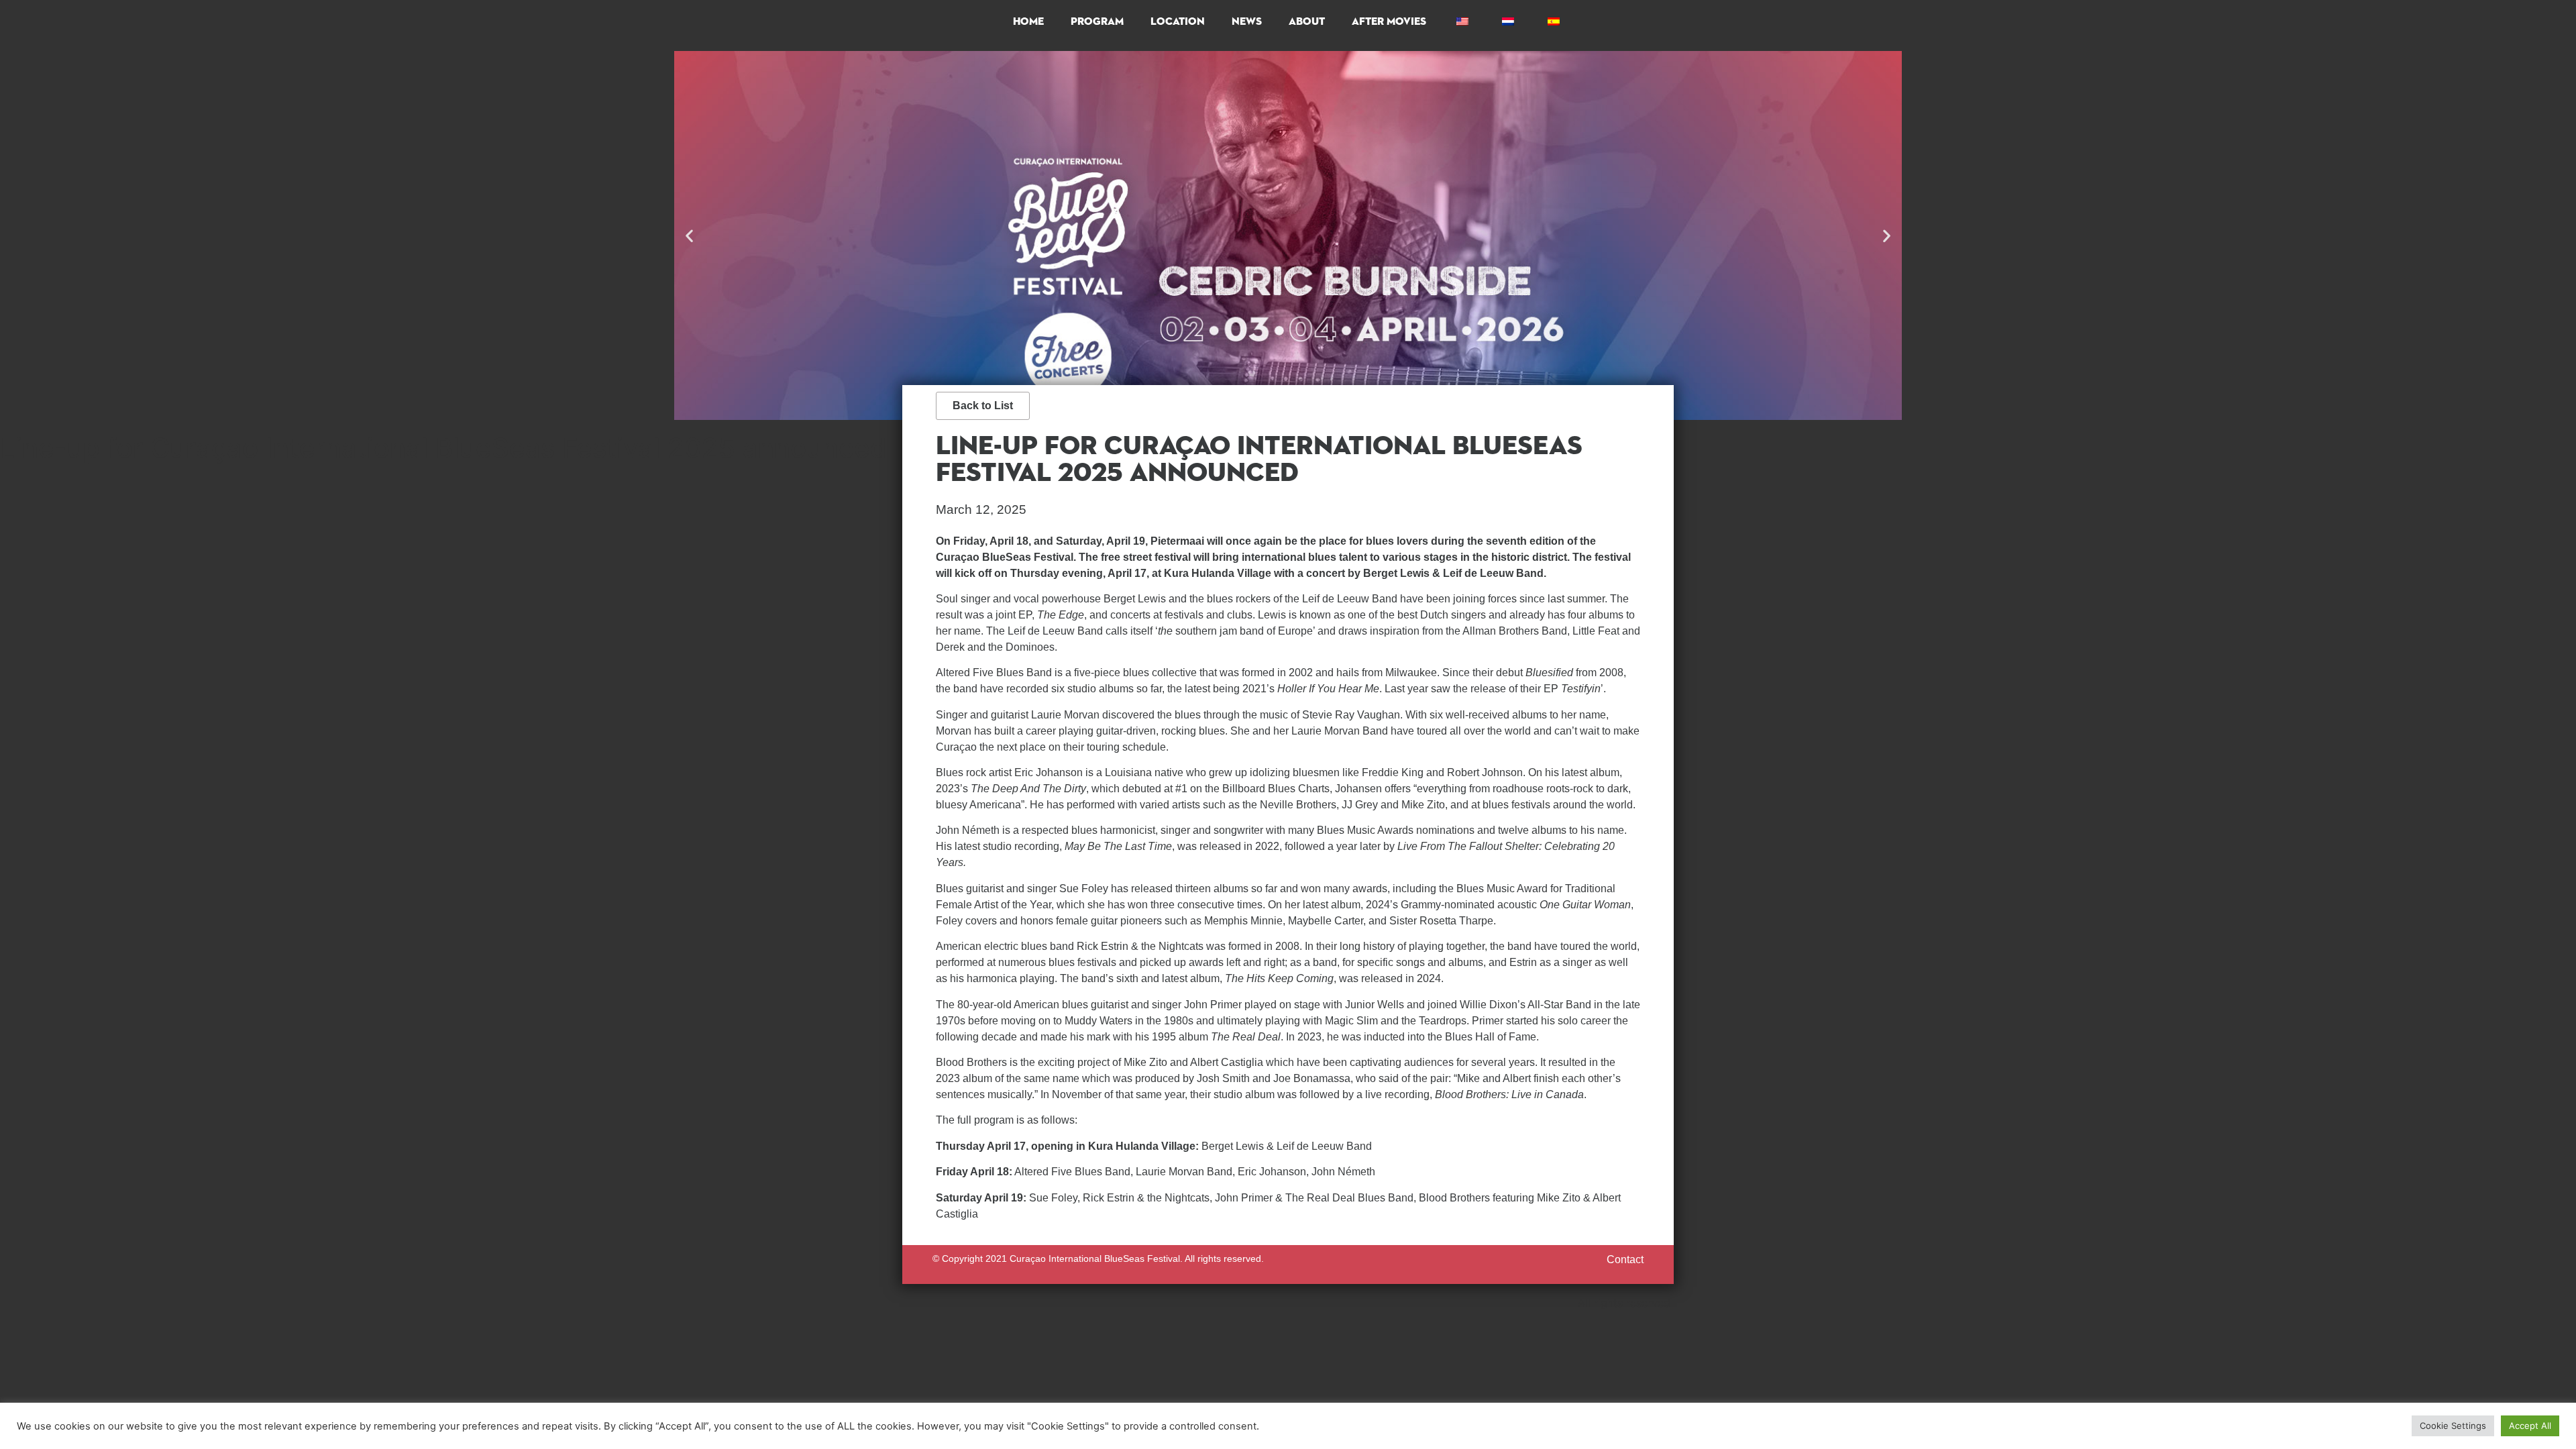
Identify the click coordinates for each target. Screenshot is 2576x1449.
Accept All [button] (2530, 1426)
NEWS (1247, 22)
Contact (1625, 1259)
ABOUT (1307, 22)
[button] (689, 236)
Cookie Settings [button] (2453, 1426)
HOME (1028, 22)
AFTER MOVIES (1389, 22)
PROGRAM (1097, 22)
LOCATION (1178, 22)
